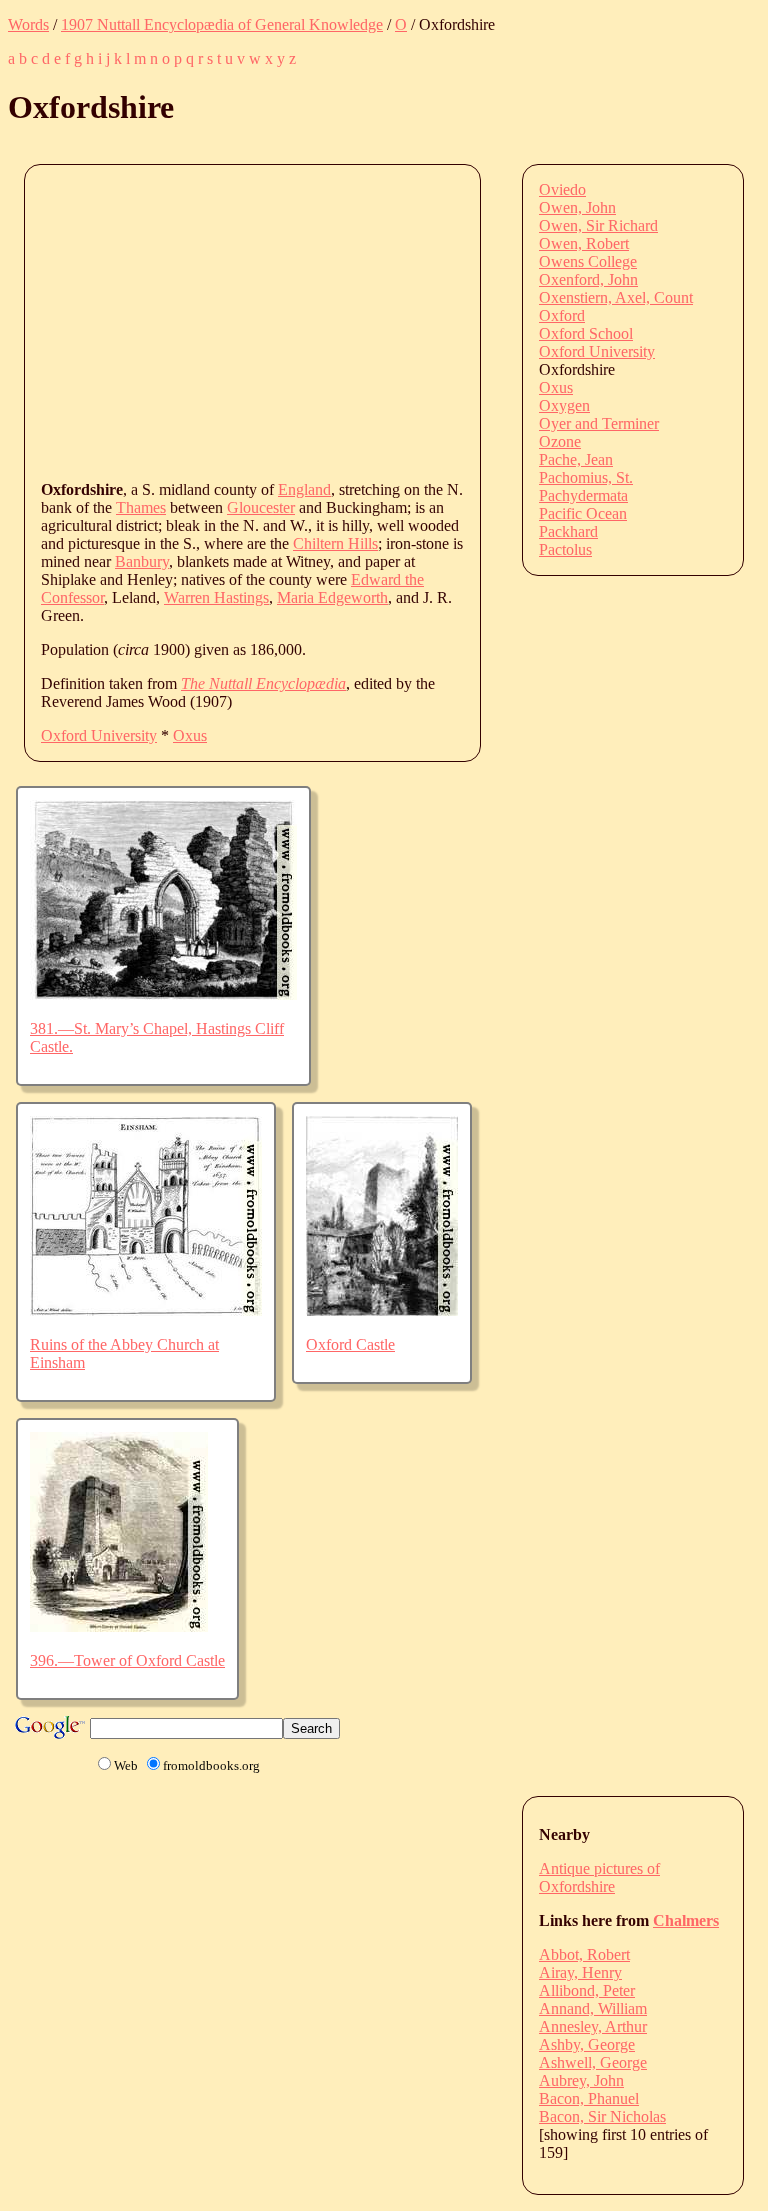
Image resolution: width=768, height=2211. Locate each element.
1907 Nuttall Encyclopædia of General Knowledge (222, 24)
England (304, 489)
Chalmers (686, 1920)
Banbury (142, 561)
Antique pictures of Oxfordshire (599, 1877)
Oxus (190, 735)
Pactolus (565, 549)
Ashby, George (587, 2044)
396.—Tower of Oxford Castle (127, 1660)
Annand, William (593, 2008)
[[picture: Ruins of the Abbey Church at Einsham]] (146, 1310)
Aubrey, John (581, 2080)
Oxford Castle (350, 1344)
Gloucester (261, 507)
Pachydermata (583, 495)
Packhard (568, 531)
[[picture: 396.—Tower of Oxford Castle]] (119, 1626)
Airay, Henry (580, 1972)
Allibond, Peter (587, 1990)
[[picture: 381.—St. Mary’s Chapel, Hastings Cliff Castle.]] (163, 994)
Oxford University (99, 735)
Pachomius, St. (586, 477)
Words (28, 24)
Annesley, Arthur (593, 2026)
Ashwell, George (593, 2062)
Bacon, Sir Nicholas (602, 2116)
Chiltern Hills (335, 543)
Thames (141, 507)
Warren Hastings (216, 597)
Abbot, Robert (584, 1954)
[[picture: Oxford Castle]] (382, 1310)
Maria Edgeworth (332, 597)
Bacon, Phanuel (589, 2098)
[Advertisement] (404, 321)
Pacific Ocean (583, 513)
